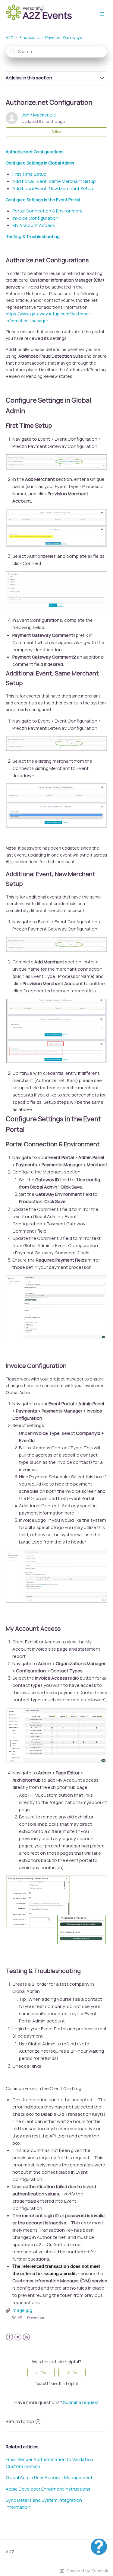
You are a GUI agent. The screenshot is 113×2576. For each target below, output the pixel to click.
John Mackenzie (39, 115)
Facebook (9, 2337)
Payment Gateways (64, 37)
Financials (29, 37)
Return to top (20, 2421)
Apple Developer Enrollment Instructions (48, 2489)
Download (36, 2318)
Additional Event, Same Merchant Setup (54, 181)
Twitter (18, 2337)
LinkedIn (26, 2337)
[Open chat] (99, 2547)
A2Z (9, 37)
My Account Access (34, 225)
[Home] (41, 19)
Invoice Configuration (35, 218)
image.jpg (22, 2310)
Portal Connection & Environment (48, 211)
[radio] (41, 2373)
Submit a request (81, 2402)
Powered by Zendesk (88, 2571)
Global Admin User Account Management (49, 2477)
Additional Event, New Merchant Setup (53, 188)
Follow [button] (56, 132)
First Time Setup (29, 174)
